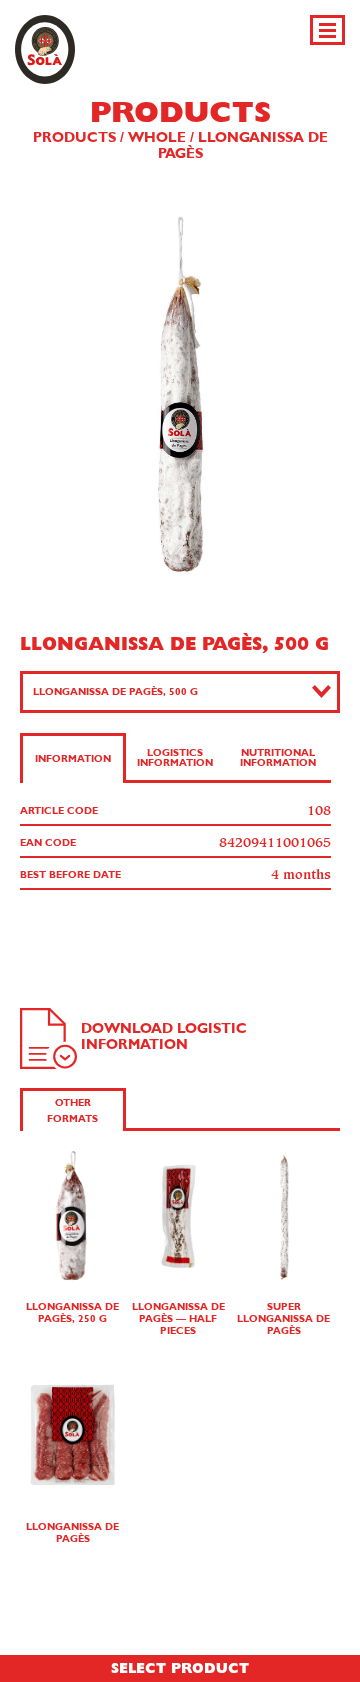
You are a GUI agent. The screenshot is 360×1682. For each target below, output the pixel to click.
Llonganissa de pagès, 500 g (115, 692)
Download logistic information (164, 1037)
